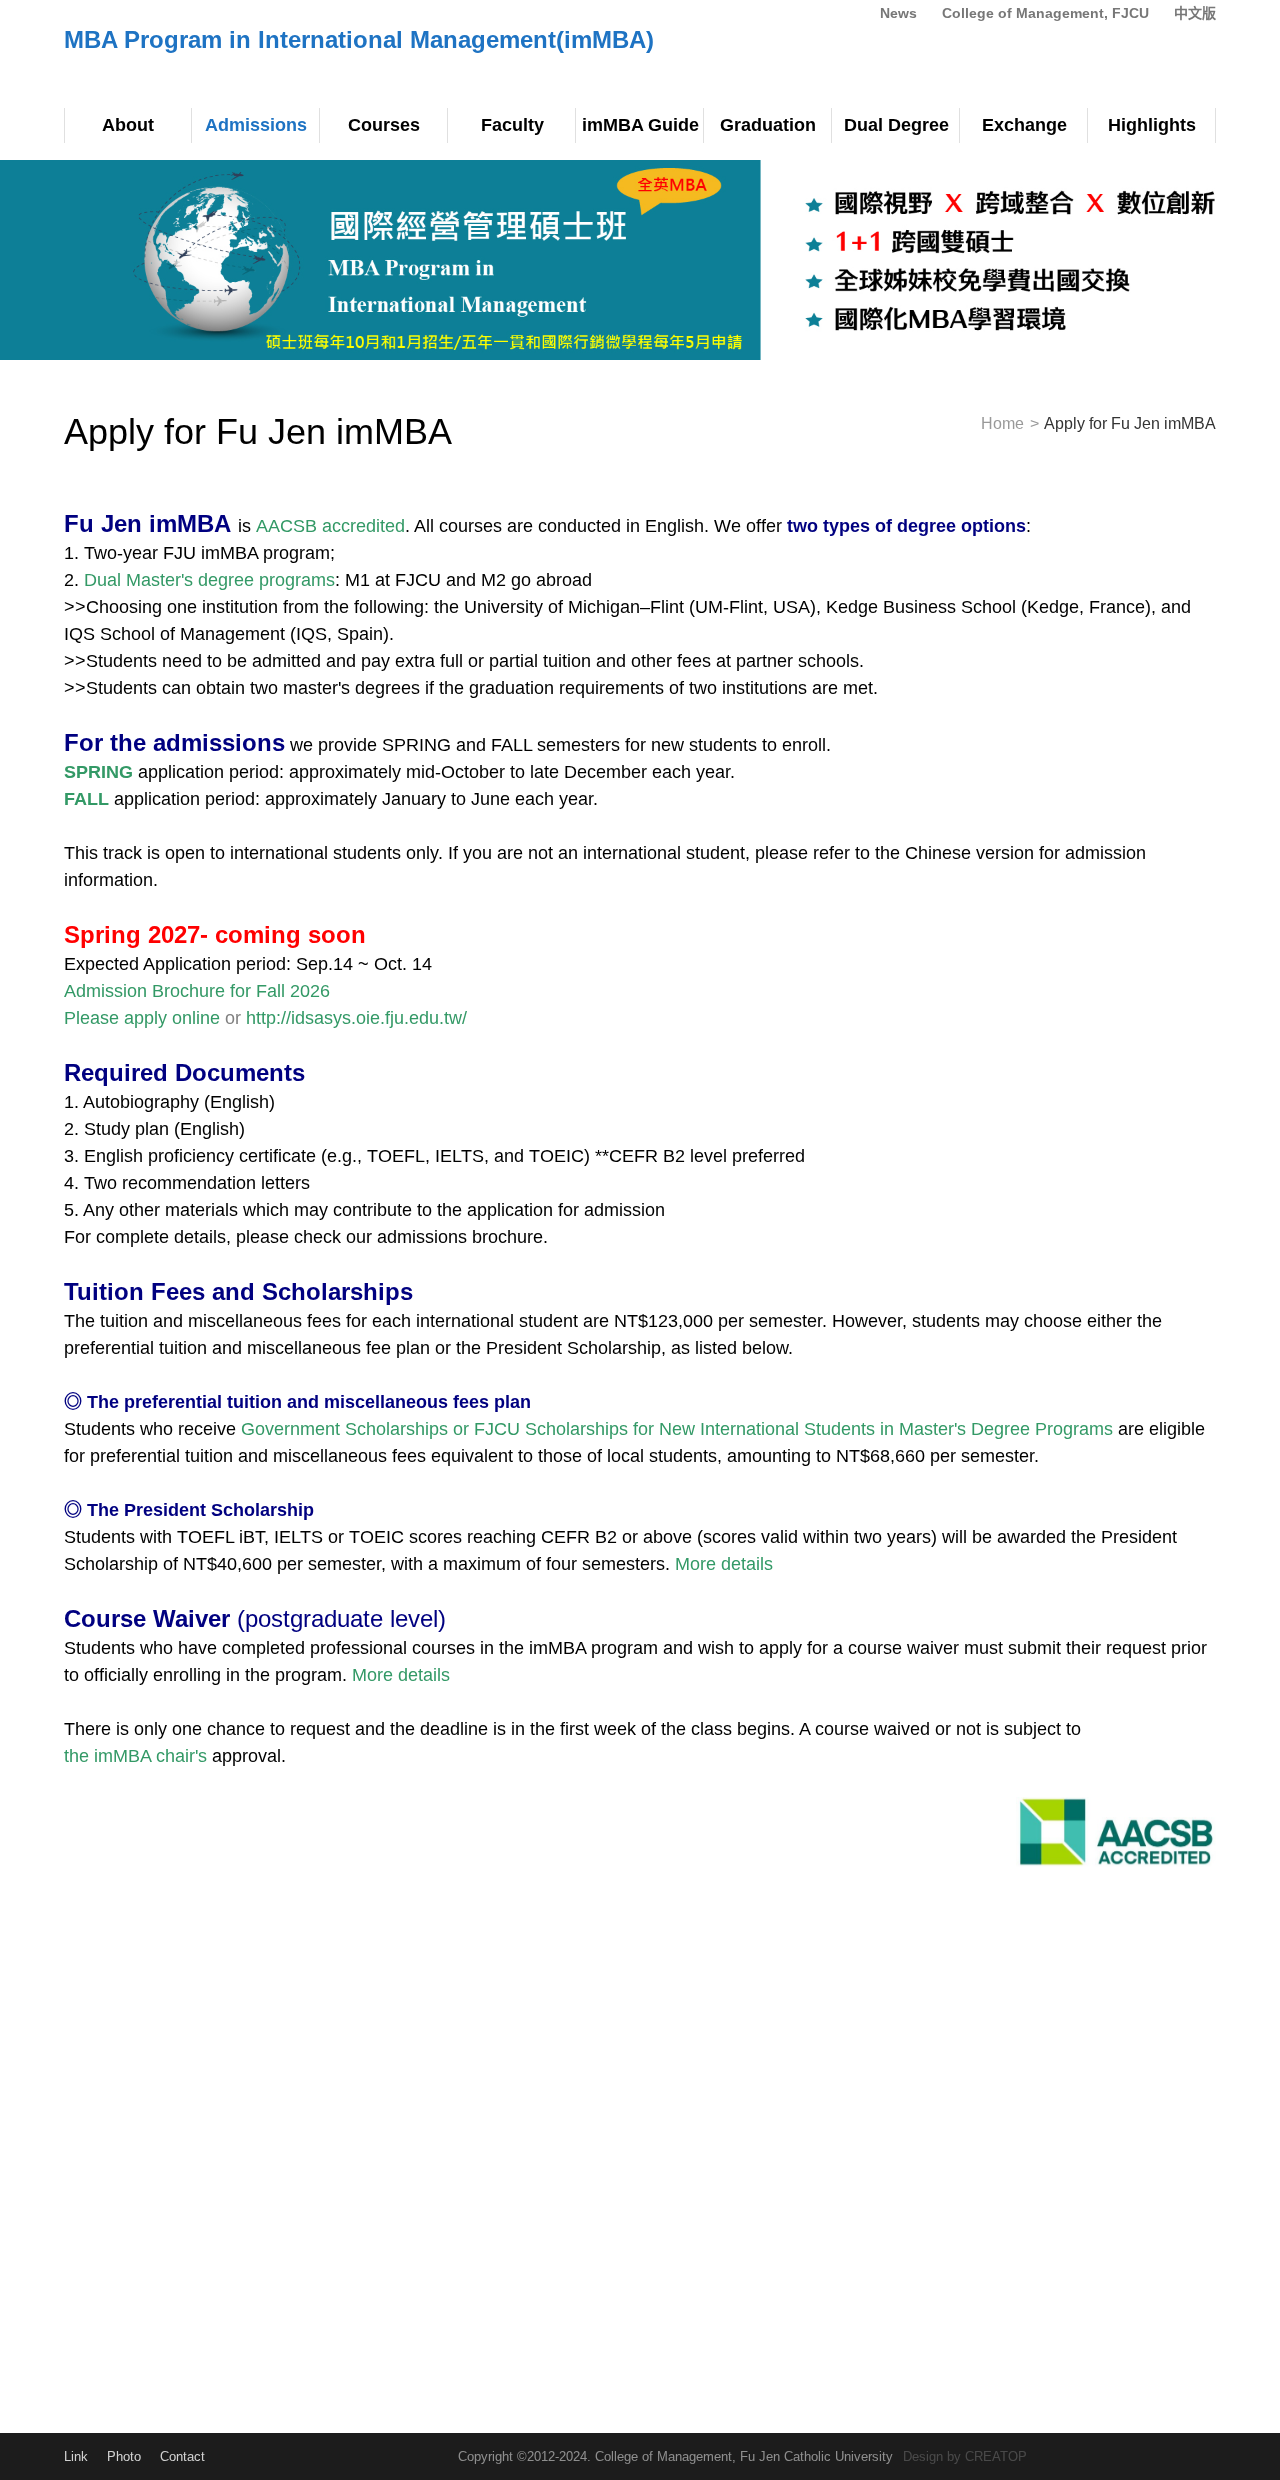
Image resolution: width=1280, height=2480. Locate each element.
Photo (124, 2456)
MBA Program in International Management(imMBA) (359, 39)
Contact (182, 2456)
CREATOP (996, 2456)
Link (76, 2456)
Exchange (1024, 125)
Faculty (512, 125)
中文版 (1195, 13)
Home (1002, 423)
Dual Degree (896, 125)
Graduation (768, 125)
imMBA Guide (640, 125)
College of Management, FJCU (1045, 13)
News (898, 13)
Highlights (1152, 125)
